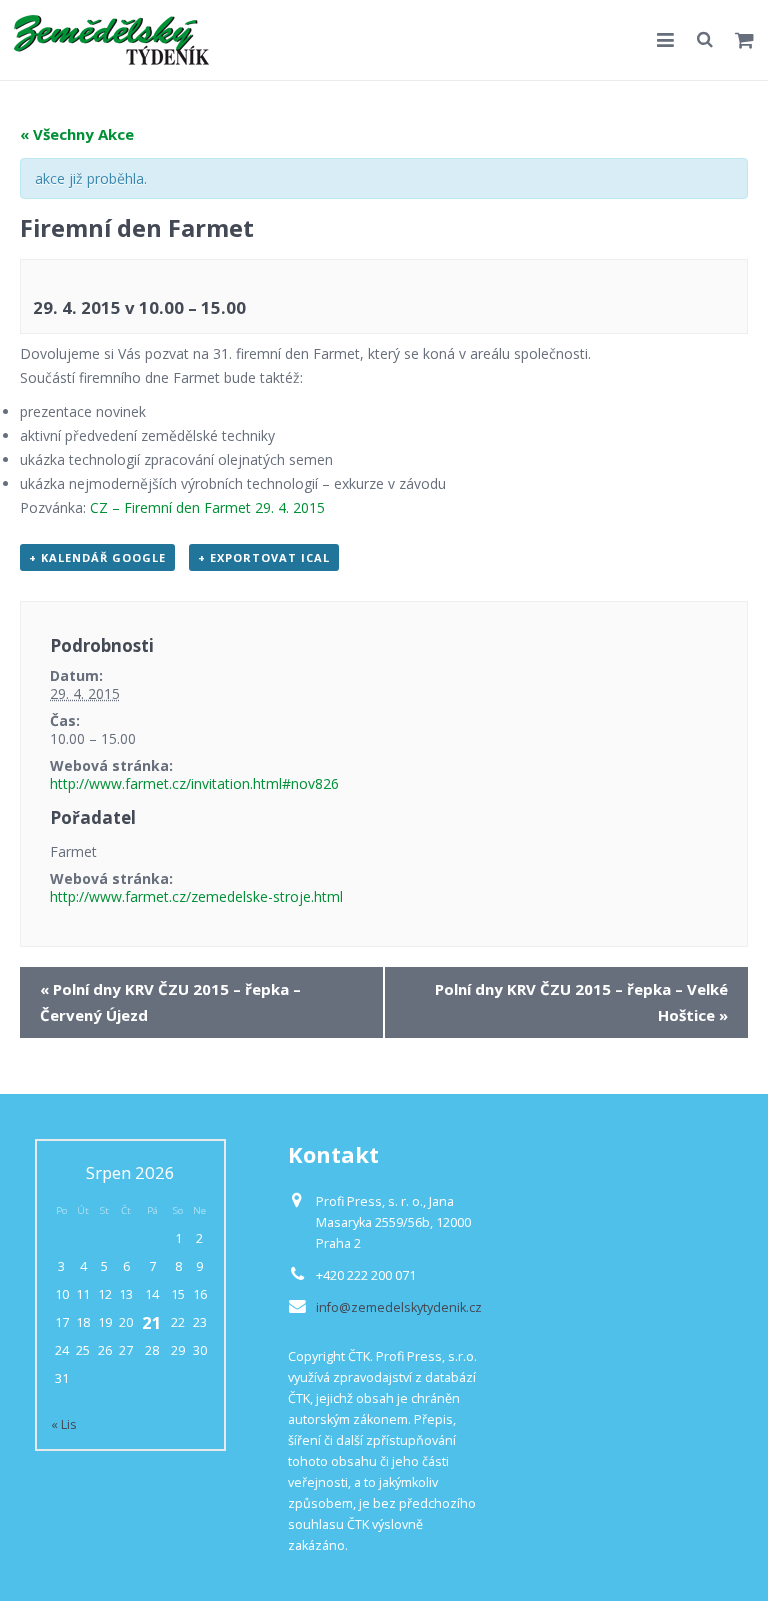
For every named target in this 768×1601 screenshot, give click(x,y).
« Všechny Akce (77, 134)
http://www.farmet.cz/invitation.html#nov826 (194, 783)
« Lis (64, 1424)
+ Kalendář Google (97, 557)
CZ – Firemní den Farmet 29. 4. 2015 (207, 507)
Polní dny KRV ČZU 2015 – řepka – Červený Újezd (170, 1002)
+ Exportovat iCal (264, 557)
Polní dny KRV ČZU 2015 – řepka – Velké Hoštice (581, 1002)
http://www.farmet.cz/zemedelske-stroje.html (196, 896)
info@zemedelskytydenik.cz (399, 1307)
